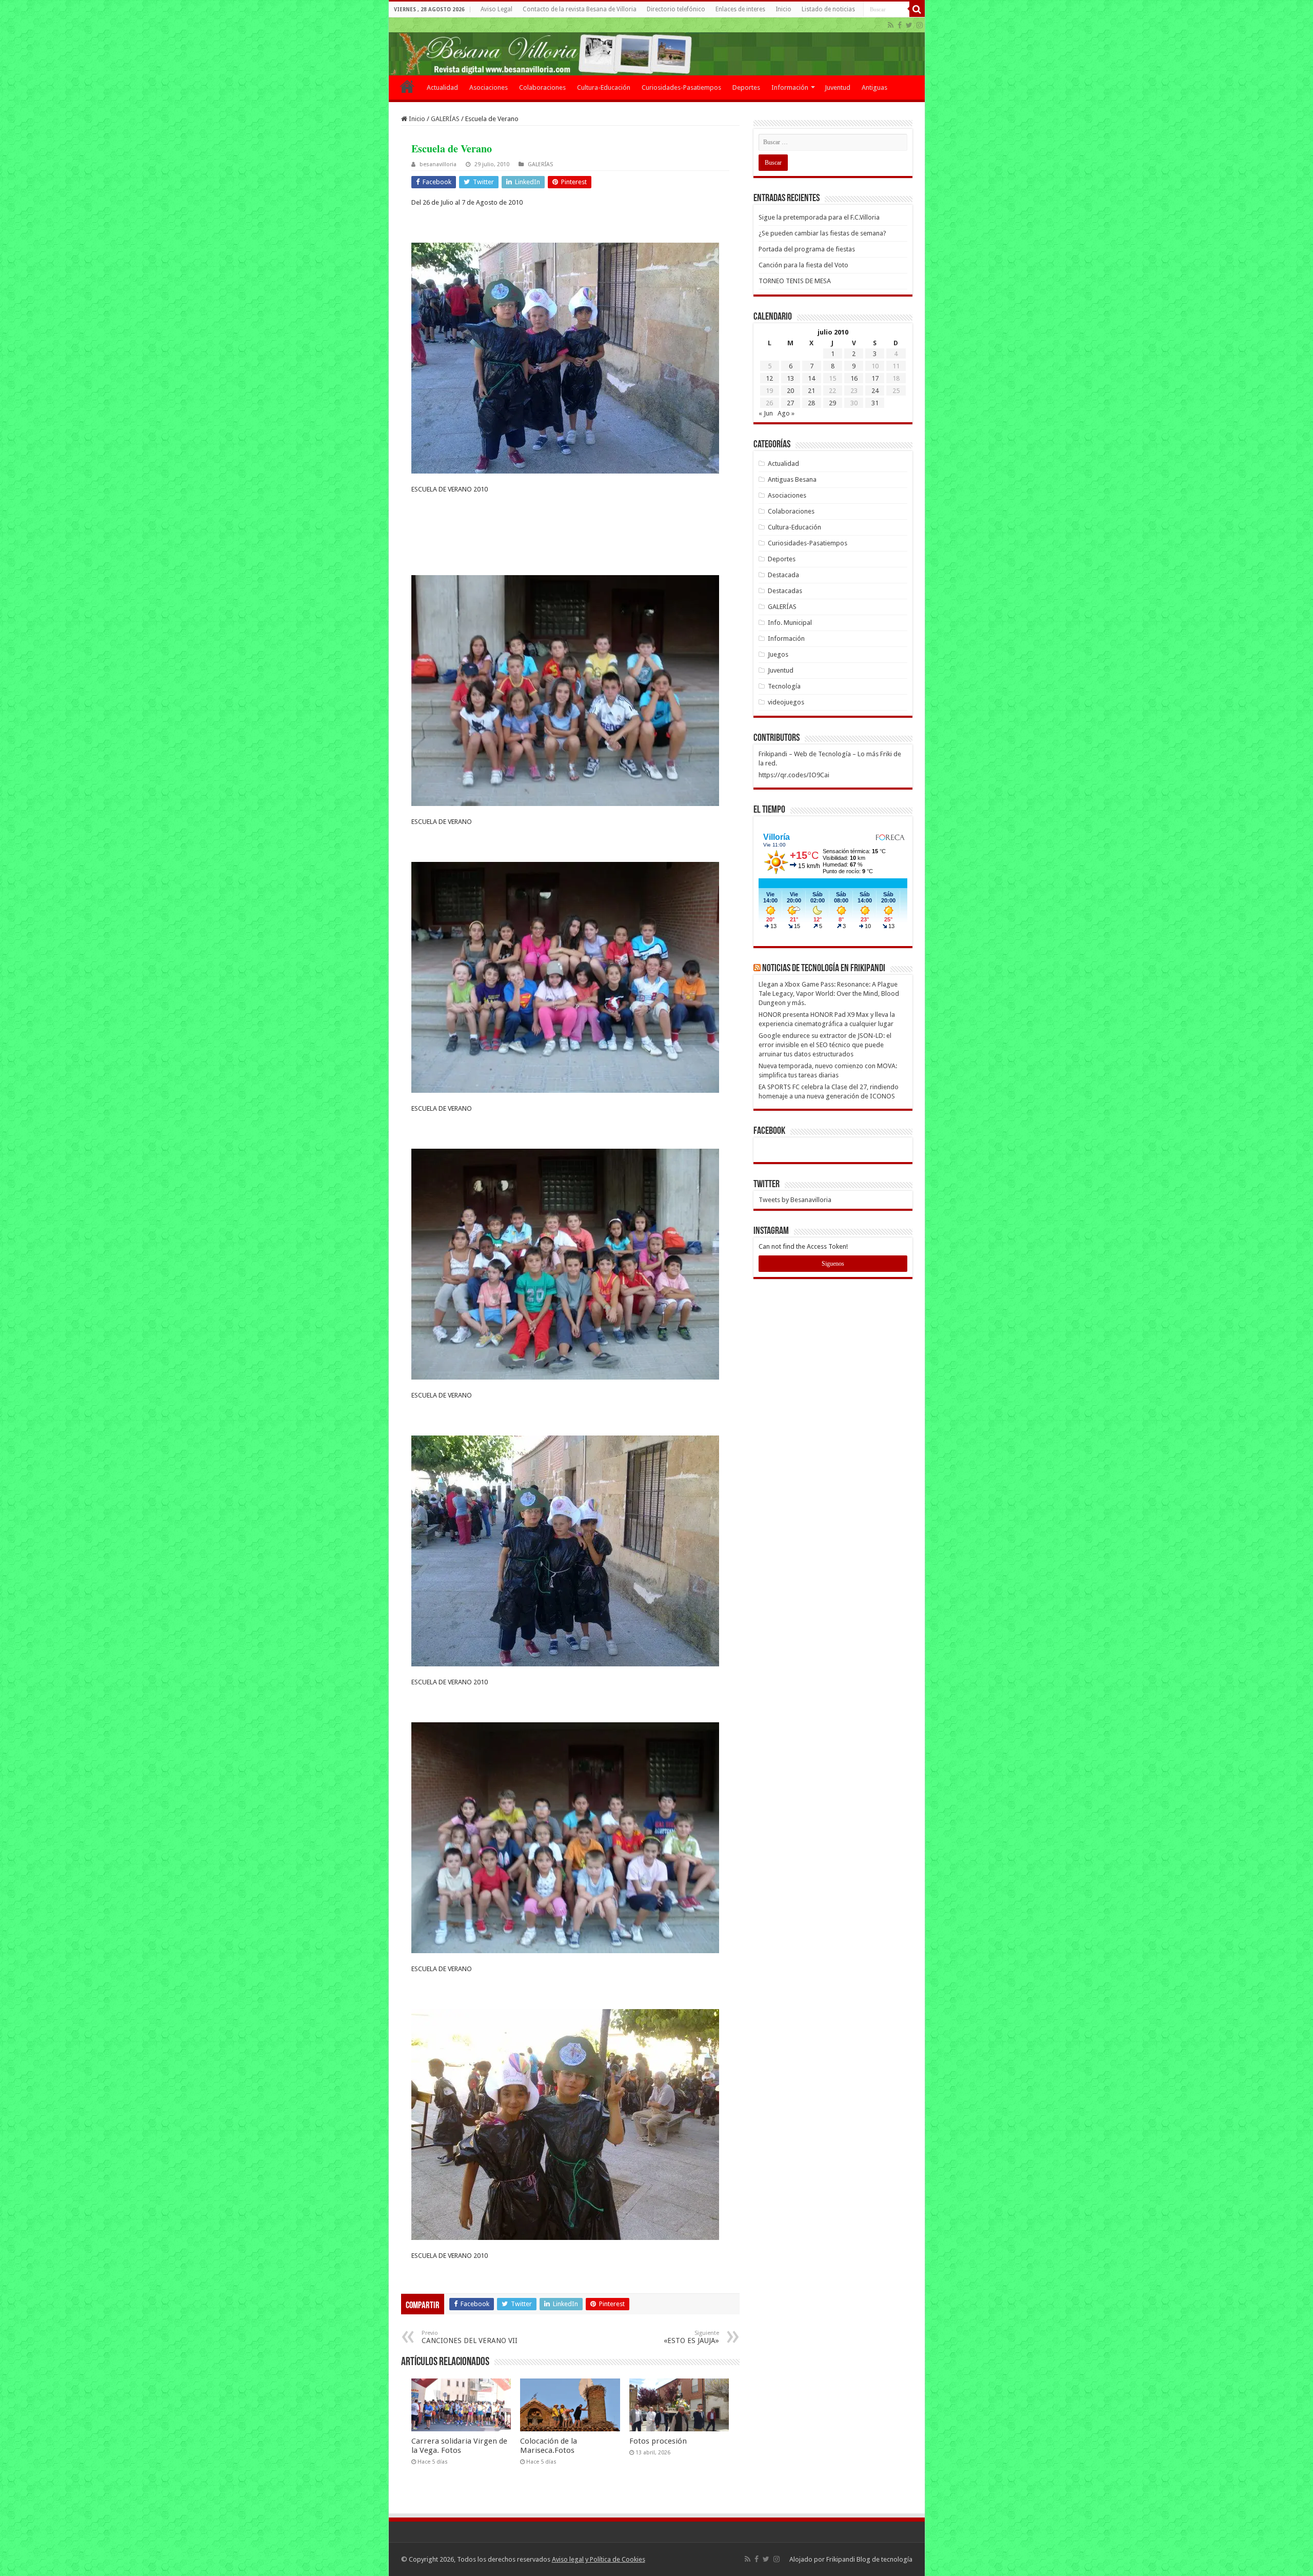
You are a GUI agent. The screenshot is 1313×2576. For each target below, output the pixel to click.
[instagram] (920, 25)
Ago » (786, 413)
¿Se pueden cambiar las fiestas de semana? (822, 233)
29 (832, 403)
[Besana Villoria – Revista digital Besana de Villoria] (657, 46)
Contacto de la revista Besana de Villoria (580, 9)
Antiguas (874, 87)
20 (790, 391)
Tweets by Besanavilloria (795, 1200)
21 (811, 391)
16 (854, 378)
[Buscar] (917, 9)
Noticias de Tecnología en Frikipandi (824, 969)
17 (875, 378)
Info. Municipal (790, 623)
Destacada (783, 575)
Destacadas (785, 591)
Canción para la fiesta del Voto (803, 265)
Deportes (746, 87)
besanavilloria (438, 164)
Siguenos (833, 1264)
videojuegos (786, 702)
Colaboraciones (542, 87)
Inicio (783, 9)
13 (790, 378)
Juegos (778, 654)
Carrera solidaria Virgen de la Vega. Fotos (459, 2446)
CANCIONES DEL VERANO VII (470, 2337)
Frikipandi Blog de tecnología (869, 2559)
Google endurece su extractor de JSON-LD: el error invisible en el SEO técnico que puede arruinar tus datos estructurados (825, 1045)
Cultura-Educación (604, 87)
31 (875, 403)
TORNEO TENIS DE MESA (795, 281)
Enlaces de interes (740, 9)
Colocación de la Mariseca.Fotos (549, 2446)
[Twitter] (909, 25)
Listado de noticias (828, 9)
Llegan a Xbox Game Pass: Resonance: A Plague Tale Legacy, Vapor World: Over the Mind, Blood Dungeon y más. (829, 994)
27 (790, 403)
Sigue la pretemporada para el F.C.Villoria (819, 217)
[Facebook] (900, 25)
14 (811, 378)
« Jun (766, 413)
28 (811, 403)
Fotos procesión (658, 2441)
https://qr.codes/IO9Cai (794, 775)
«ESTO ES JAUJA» (691, 2337)
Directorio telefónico (676, 9)
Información (790, 87)
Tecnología (784, 686)
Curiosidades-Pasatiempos (681, 87)
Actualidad (442, 87)
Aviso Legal (496, 9)
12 (769, 378)
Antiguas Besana (792, 479)
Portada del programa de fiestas (807, 249)
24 (875, 391)
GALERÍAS (445, 119)
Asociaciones (489, 87)
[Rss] (891, 25)
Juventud (838, 87)
